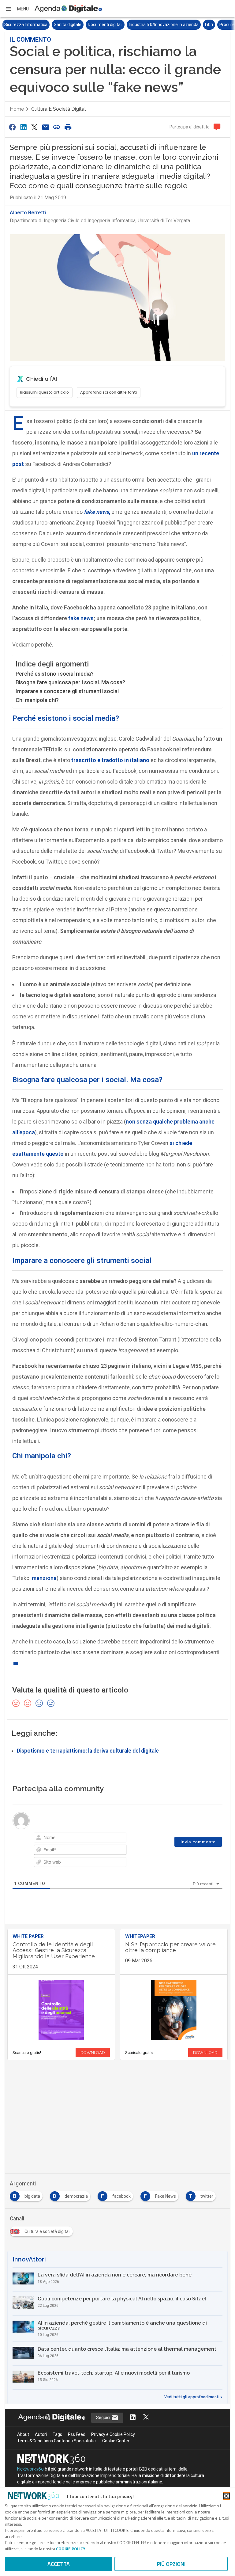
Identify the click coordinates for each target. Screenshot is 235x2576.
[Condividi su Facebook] (12, 127)
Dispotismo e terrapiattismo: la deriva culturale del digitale (88, 1751)
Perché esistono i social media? (55, 674)
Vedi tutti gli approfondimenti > (193, 2397)
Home (17, 109)
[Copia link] (57, 127)
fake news (81, 618)
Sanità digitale (18, 25)
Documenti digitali (56, 25)
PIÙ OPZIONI (171, 2564)
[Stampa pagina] (68, 127)
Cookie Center (116, 2441)
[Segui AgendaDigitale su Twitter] (146, 2418)
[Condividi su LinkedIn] (23, 127)
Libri (159, 25)
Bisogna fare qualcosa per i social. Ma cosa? (70, 682)
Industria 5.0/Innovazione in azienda (114, 25)
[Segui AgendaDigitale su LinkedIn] (133, 2418)
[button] (17, 9)
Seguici (104, 2418)
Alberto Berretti (28, 213)
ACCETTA (59, 2564)
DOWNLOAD (93, 2053)
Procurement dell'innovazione (199, 25)
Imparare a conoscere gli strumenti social (67, 691)
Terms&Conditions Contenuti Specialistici (57, 2441)
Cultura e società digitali (59, 109)
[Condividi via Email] (46, 127)
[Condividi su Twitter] (35, 127)
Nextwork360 (30, 2469)
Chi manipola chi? (37, 700)
